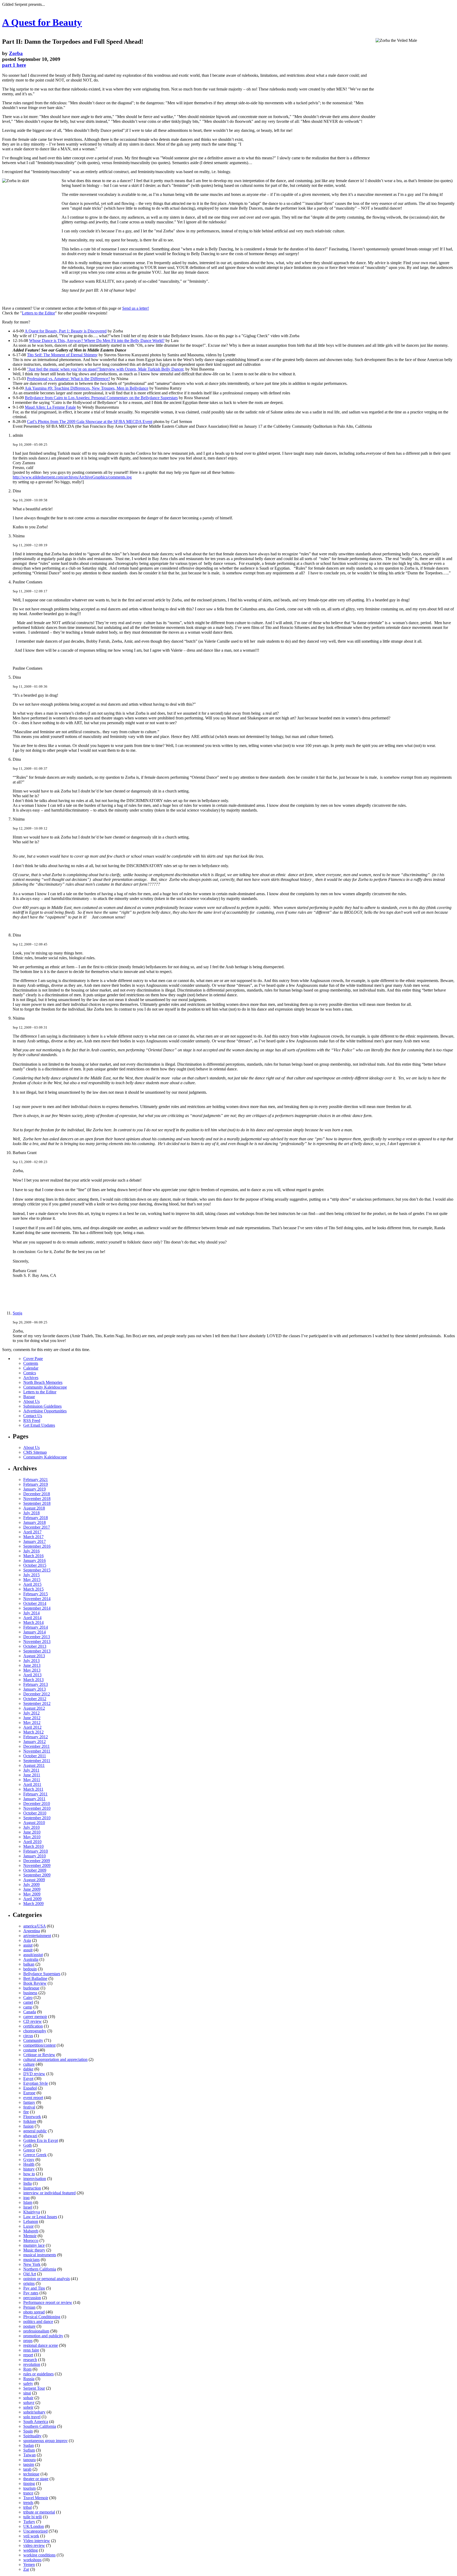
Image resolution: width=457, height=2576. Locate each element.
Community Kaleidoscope (45, 1387)
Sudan (29, 2445)
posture (29, 2326)
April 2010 (32, 1842)
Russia (29, 2379)
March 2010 (33, 1846)
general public (35, 2131)
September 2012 (37, 1703)
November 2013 (37, 1641)
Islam (28, 2202)
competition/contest (39, 2045)
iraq (26, 2198)
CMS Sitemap (35, 1452)
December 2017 (37, 1527)
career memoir (35, 2017)
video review (34, 2545)
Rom (27, 2369)
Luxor (28, 2226)
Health (29, 2164)
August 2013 (34, 1656)
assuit (28, 1950)
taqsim (29, 2464)
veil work (31, 2536)
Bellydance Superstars (42, 1974)
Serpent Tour (34, 2388)
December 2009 (37, 1861)
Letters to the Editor (38, 313)
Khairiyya (32, 2212)
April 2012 (32, 1727)
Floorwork (32, 2117)
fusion (28, 2126)
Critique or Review (39, 2055)
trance (28, 2493)
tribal (28, 2507)
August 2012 (34, 1708)
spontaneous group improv (45, 2441)
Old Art (30, 2274)
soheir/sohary (34, 2412)
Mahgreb (31, 2231)
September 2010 (37, 1818)
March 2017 (33, 1537)
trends (28, 2503)
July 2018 (31, 1513)
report (28, 2355)
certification (33, 2026)
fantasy (29, 2102)
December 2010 (37, 1803)
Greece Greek (35, 2155)
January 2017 (35, 1541)
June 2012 (32, 1718)
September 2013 (37, 1651)
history (29, 2169)
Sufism (29, 2450)
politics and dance (38, 2321)
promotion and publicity (43, 2336)
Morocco (31, 2241)
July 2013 (31, 1661)
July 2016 (31, 1551)
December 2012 (37, 1694)
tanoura (29, 2460)
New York (32, 2264)
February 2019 (36, 1484)
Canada (30, 2012)
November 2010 (37, 1808)
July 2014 (31, 1613)
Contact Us (33, 1416)
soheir (28, 2407)
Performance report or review (48, 2302)
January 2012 (35, 1742)
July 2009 (31, 1884)
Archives (31, 1378)
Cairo (28, 1998)
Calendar (31, 1368)
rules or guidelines (38, 2374)
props (28, 2341)
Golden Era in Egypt (41, 2140)
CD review (33, 2021)
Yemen (29, 2564)
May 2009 (32, 1894)
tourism (29, 2488)
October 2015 (35, 1565)
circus (28, 2036)
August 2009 (34, 1880)
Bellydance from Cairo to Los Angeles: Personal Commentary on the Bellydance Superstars (101, 398)
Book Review (35, 1983)
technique (31, 2474)
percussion (32, 2298)
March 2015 (33, 1589)
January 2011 (34, 1799)
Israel (28, 2207)
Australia (31, 1959)
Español (30, 2088)
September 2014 (37, 1608)
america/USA (35, 1926)
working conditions (39, 2555)
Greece (29, 2150)
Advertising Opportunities (45, 1411)
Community (33, 2040)
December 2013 (37, 1637)
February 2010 (36, 1851)
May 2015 (32, 1580)
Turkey (29, 2522)
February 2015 (36, 1594)
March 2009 (33, 1904)
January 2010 (35, 1856)
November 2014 (37, 1599)
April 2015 (32, 1584)
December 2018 (37, 1494)
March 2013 (33, 1680)
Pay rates (31, 2293)
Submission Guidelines (42, 1406)
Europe (29, 2093)
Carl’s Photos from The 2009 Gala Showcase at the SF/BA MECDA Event (90, 422)
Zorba (16, 53)
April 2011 (32, 1784)
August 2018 (34, 1508)
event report (33, 2098)
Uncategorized (35, 2531)
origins (29, 2283)
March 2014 (33, 1622)
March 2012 (33, 1732)
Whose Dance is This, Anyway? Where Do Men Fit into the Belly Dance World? (97, 341)
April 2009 (32, 1899)
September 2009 (37, 1875)
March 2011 (33, 1789)
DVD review (34, 2074)
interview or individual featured (49, 2193)
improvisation (35, 2179)
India (28, 2183)
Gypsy (29, 2160)
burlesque (31, 1988)
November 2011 (37, 1751)
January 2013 (35, 1689)
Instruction (32, 2188)
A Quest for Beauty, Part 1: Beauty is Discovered (66, 331)
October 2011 (35, 1756)
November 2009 (37, 1865)
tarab (27, 2469)
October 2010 (35, 1813)
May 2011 (32, 1780)
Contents (31, 1363)
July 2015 (31, 1575)
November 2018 (37, 1499)
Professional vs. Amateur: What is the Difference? (68, 379)
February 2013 (36, 1684)
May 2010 (32, 1837)
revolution (32, 2364)
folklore (30, 2121)
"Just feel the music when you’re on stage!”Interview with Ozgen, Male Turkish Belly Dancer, (106, 369)
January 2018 (35, 1522)
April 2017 (32, 1532)
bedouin (30, 1969)
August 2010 (34, 1823)
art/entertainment (37, 1936)
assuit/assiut (33, 1955)
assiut (28, 1945)
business (30, 1993)
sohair (28, 2398)
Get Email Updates (39, 1425)
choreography (35, 2031)
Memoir (30, 2236)
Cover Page (33, 1359)
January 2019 (35, 1489)
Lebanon (31, 2221)
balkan (29, 1964)
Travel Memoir (36, 2498)
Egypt (28, 2079)
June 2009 (32, 1889)
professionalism (36, 2331)
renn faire (31, 2350)
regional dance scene (41, 2345)
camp (28, 2007)
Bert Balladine (35, 1978)
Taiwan (29, 2455)
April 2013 (32, 1675)
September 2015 (37, 1570)
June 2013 (32, 1665)
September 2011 (37, 1761)
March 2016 (33, 1556)
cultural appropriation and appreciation (55, 2059)
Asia (27, 1940)
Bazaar (29, 1397)
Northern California (40, 2269)
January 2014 (35, 1632)
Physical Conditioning (42, 2317)
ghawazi (30, 2136)
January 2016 (35, 1561)
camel (28, 2002)
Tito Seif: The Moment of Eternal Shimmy (62, 355)
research (30, 2360)
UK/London (34, 2526)
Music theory (34, 2250)
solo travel (32, 2417)
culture (29, 2064)
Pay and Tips (34, 2288)
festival (29, 2107)
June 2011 (32, 1775)
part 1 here (14, 65)
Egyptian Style (36, 2083)
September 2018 (37, 1503)
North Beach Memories (43, 1382)
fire (26, 2112)
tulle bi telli (33, 2517)
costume (30, 2050)
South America (36, 2422)
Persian (29, 2307)
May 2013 (32, 1670)
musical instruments (40, 2255)
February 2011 (35, 1794)
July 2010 (31, 1827)
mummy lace (34, 2245)
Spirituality (32, 2436)
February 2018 (36, 1518)
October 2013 (35, 1646)
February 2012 (36, 1737)
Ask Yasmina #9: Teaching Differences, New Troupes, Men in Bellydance (86, 388)
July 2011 (31, 1770)
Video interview (37, 2541)
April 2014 (32, 1618)
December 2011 (36, 1746)
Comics (30, 1373)
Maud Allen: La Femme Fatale (50, 407)
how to (29, 2174)
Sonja (17, 1313)
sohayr (29, 2402)
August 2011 (34, 1765)
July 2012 (31, 1713)
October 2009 (35, 1870)
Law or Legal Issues (40, 2217)
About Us (31, 1401)
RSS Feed (32, 1420)
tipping (29, 2483)
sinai (27, 2393)
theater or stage (36, 2479)
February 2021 (36, 1480)
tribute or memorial (39, 2512)
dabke (28, 2069)
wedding (31, 2550)
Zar (26, 2569)
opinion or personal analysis (47, 2279)
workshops (32, 2560)
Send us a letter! (136, 308)
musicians (31, 2260)
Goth (28, 2145)
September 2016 (37, 1546)
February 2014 (36, 1627)
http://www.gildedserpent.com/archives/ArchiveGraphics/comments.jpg (72, 477)
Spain (28, 2431)
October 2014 (35, 1603)
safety (28, 2383)
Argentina (32, 1931)
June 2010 (32, 1832)
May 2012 (32, 1722)
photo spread (34, 2312)
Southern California (40, 2426)
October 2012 (35, 1699)
